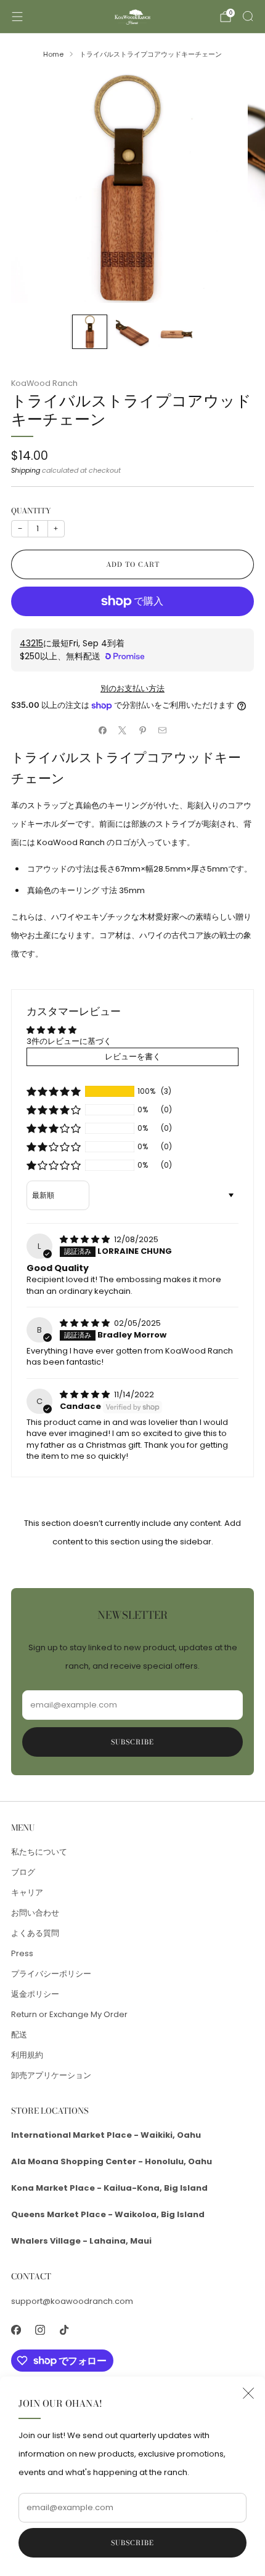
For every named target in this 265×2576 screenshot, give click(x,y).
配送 (19, 2035)
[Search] (248, 16)
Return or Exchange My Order (69, 2014)
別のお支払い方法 (132, 688)
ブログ (23, 1872)
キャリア (27, 1892)
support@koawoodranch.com (72, 2301)
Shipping (26, 470)
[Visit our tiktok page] (64, 2330)
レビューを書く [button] (133, 1057)
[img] (86, 1239)
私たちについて (39, 1852)
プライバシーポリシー (51, 1974)
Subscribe (132, 2543)
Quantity (31, 511)
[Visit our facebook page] (16, 2330)
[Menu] (17, 17)
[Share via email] (163, 730)
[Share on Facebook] (103, 730)
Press (22, 1953)
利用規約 (27, 2055)
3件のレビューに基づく (69, 1041)
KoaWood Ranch (44, 383)
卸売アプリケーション (51, 2075)
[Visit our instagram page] (40, 2330)
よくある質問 (35, 1933)
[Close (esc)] (248, 2393)
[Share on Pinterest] (143, 730)
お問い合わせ (35, 1913)
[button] (54, 1091)
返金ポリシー (35, 1994)
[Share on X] (123, 730)
